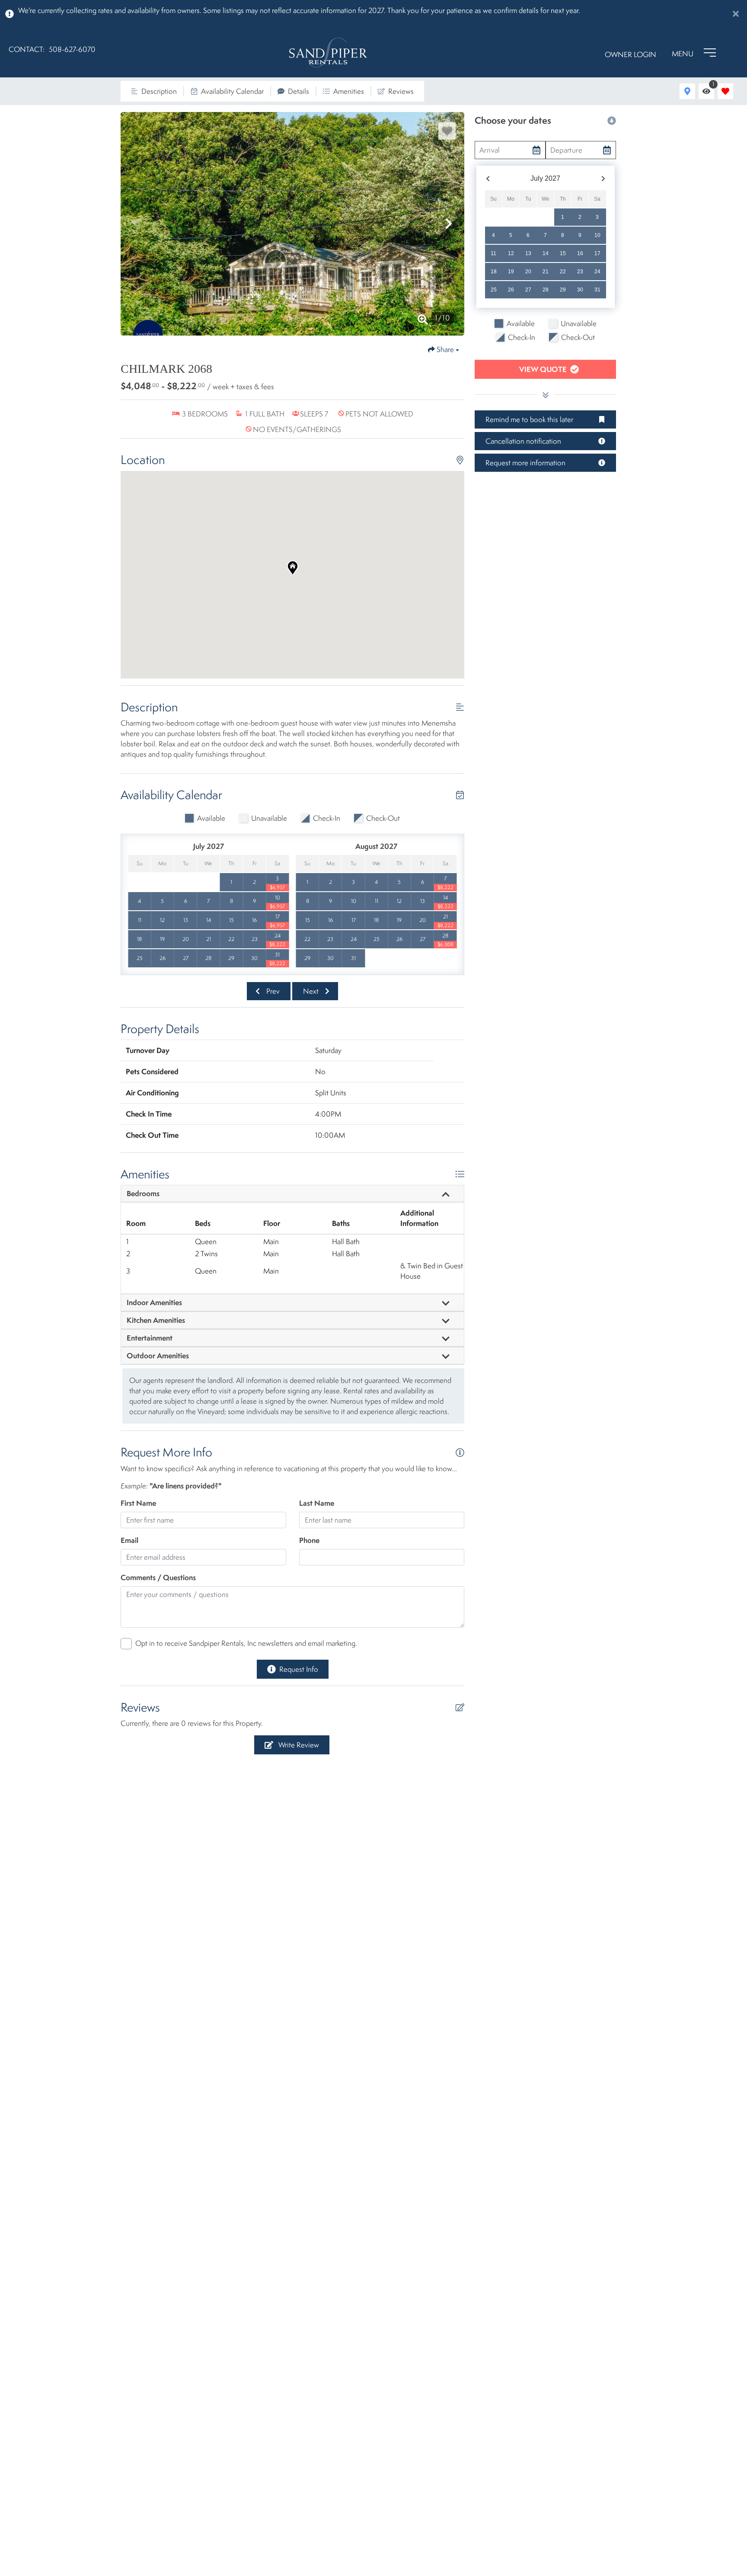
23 (580, 272)
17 (597, 253)
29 (563, 290)
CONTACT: (27, 49)
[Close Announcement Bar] (736, 14)
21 (546, 272)
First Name (138, 1503)
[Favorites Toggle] (725, 91)
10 (597, 235)
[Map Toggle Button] (687, 91)
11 (493, 253)
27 (528, 290)
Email (129, 1540)
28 (546, 290)
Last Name (317, 1503)
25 (494, 290)
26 (511, 290)
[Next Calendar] (603, 179)
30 (580, 290)
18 (494, 272)
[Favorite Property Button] (447, 131)
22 (563, 272)
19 (511, 272)
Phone (309, 1540)
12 (511, 253)
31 (597, 290)
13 (528, 253)
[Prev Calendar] (488, 179)
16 (580, 253)
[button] (136, 224)
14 (546, 253)
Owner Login (630, 54)
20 (528, 272)
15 (563, 253)
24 (597, 272)
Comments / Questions (158, 1577)
